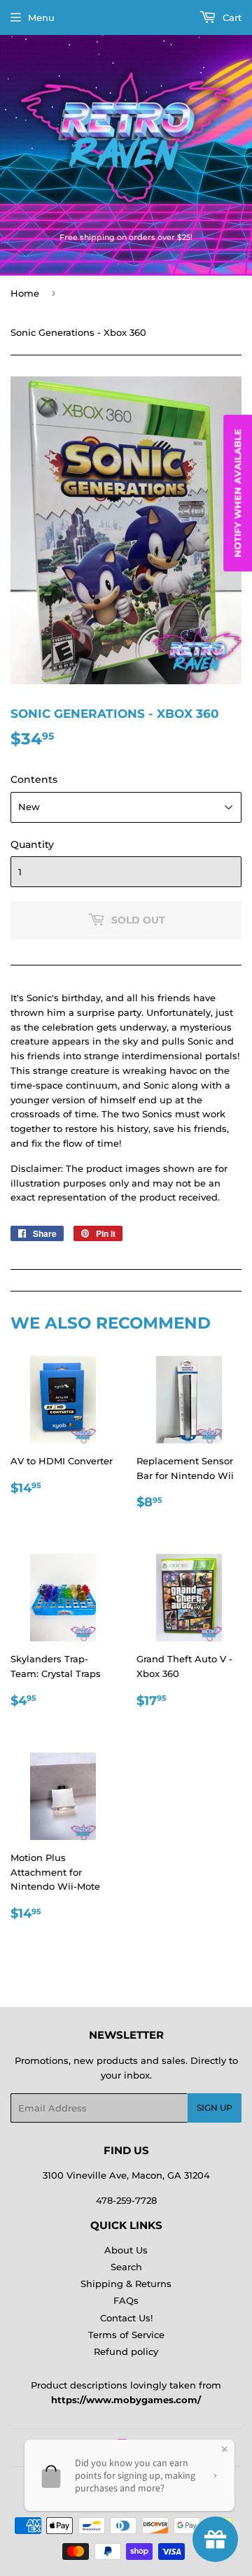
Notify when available (237, 493)
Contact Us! (126, 2318)
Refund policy (126, 2351)
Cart (231, 17)
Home (25, 293)
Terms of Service (126, 2335)
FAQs (126, 2300)
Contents (34, 779)
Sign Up (215, 2108)
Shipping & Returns (126, 2284)
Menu (41, 17)
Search (126, 2267)
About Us (126, 2250)
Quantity (32, 844)
